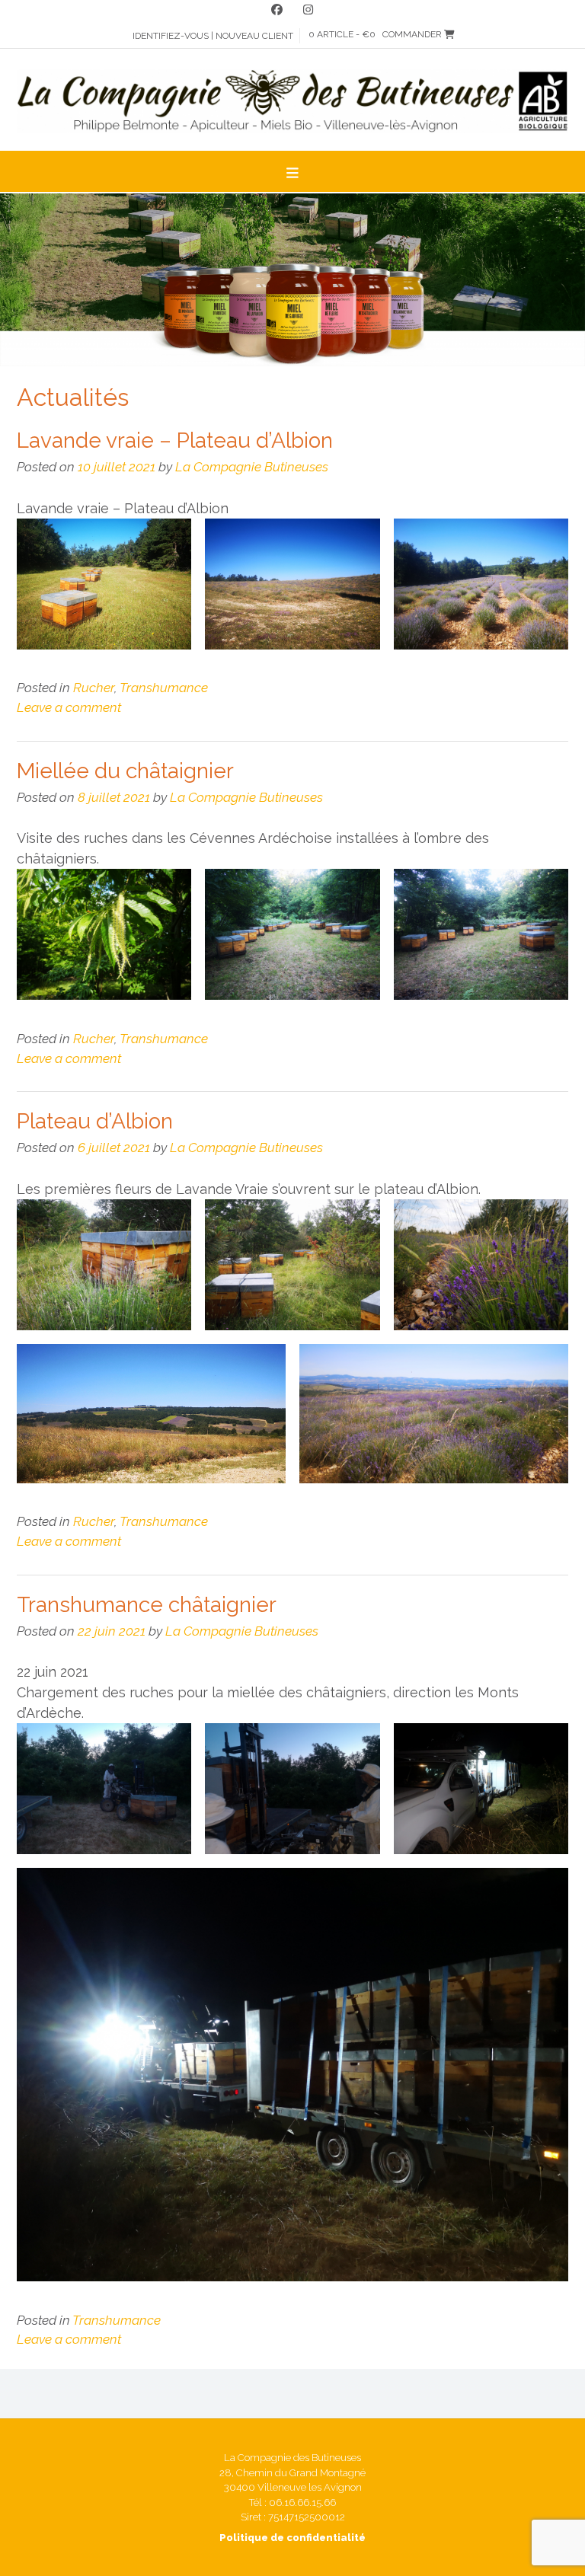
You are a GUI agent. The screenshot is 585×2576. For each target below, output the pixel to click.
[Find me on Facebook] (277, 10)
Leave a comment (69, 707)
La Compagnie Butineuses (252, 467)
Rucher (94, 688)
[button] (292, 171)
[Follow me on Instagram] (308, 10)
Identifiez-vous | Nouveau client (213, 36)
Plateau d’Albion (95, 1121)
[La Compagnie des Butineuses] (292, 101)
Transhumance (164, 688)
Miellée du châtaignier (125, 771)
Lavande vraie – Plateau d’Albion (175, 441)
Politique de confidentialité (292, 2538)
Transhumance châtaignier (147, 1605)
